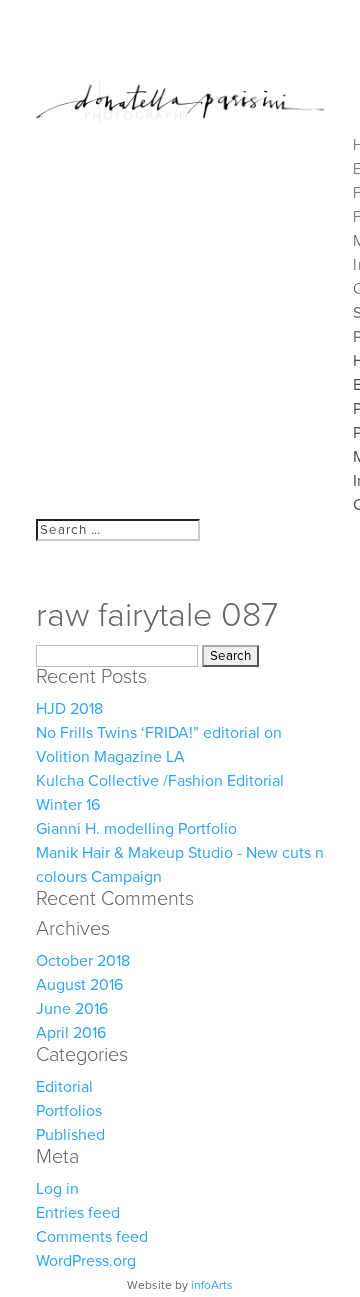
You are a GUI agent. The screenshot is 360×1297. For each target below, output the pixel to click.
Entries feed (78, 1213)
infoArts (212, 1285)
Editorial (64, 1087)
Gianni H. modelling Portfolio (136, 829)
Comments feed (92, 1237)
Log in (57, 1189)
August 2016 (79, 985)
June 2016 (72, 1009)
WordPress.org (86, 1261)
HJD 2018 (69, 709)
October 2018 (83, 961)
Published (70, 1135)
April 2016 (71, 1033)
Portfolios (69, 1111)
